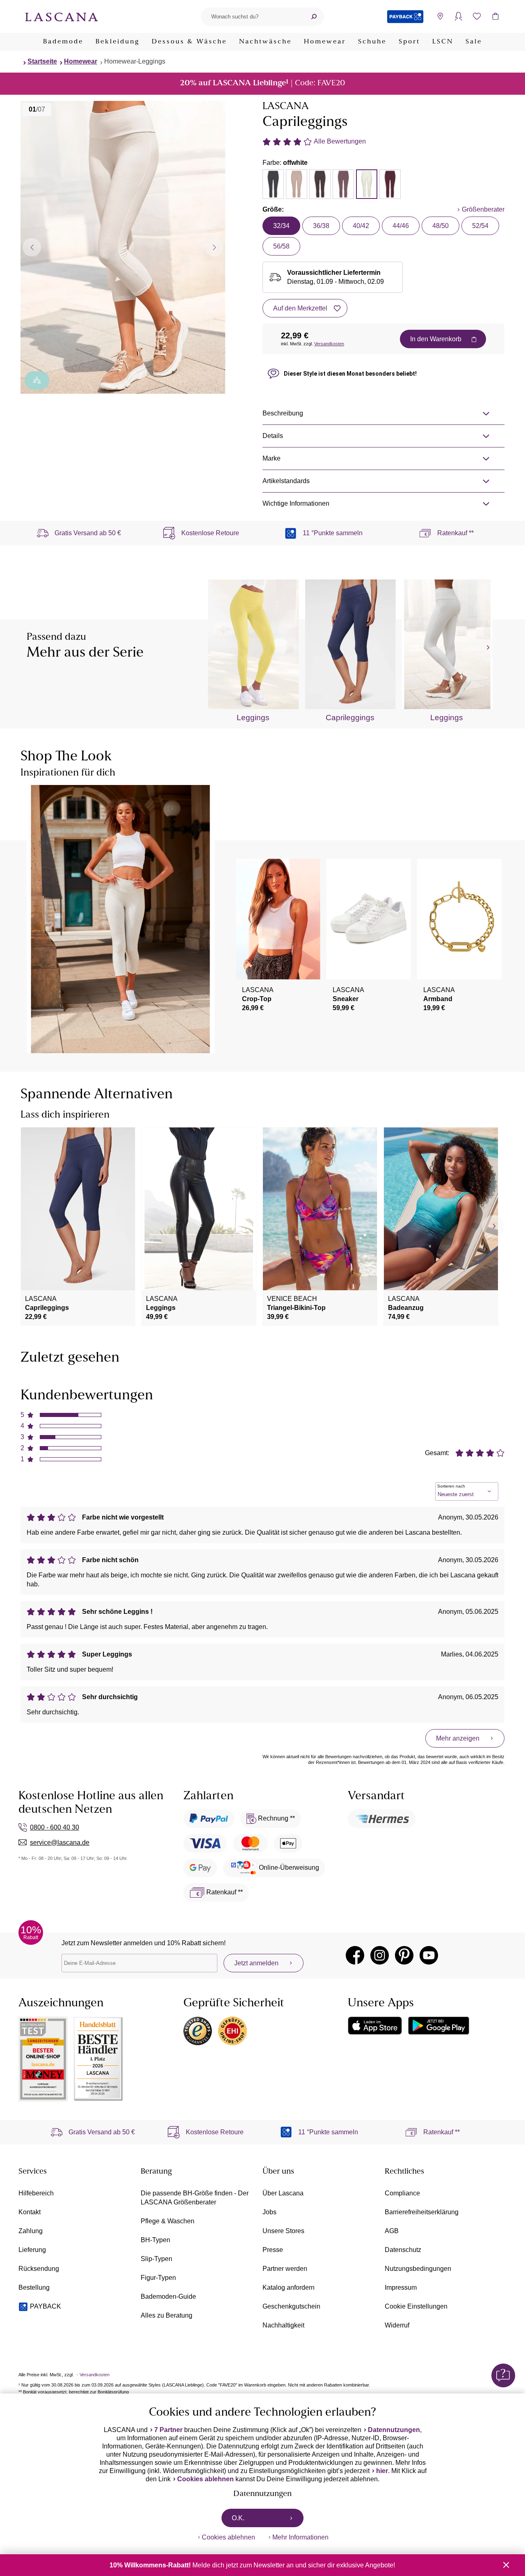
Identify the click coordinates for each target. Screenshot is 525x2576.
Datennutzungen (394, 2430)
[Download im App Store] (375, 2026)
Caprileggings (350, 718)
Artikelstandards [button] (286, 481)
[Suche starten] (314, 17)
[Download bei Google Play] (439, 2026)
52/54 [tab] (480, 226)
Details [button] (273, 436)
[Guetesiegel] (233, 2031)
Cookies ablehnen (205, 2479)
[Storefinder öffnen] (440, 17)
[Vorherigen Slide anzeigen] (32, 247)
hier (382, 2471)
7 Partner (168, 2430)
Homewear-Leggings (135, 61)
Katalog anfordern (289, 2287)
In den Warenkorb (436, 339)
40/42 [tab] (361, 226)
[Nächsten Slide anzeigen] (214, 247)
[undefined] (487, 648)
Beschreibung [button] (283, 413)
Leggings (253, 718)
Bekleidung (118, 42)
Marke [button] (272, 458)
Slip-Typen (156, 2259)
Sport (409, 42)
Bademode (63, 42)
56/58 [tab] (281, 246)
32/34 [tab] (281, 226)
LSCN (443, 42)
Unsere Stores (283, 2231)
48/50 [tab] (441, 226)
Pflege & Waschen (168, 2221)
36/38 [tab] (321, 226)
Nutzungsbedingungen (418, 2269)
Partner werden (285, 2269)
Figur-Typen (158, 2278)
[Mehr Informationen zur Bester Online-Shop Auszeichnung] (43, 2059)
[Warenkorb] (495, 17)
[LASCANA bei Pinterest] (404, 1955)
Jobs (269, 2212)
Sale (474, 42)
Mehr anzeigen (458, 1738)
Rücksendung (39, 2269)
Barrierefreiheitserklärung (422, 2212)
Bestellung (34, 2287)
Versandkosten (329, 344)
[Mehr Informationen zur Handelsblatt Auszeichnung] (98, 2059)
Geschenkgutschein (291, 2306)
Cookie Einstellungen (416, 2306)
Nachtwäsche (265, 42)
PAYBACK (46, 2306)
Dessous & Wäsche (189, 42)
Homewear (325, 42)
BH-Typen (155, 2240)
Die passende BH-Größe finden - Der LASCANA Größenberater (195, 2198)
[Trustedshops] (198, 2031)
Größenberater (483, 209)
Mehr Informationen (300, 2537)
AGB (392, 2231)
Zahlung (31, 2231)
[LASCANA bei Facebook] (355, 1955)
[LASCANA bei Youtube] (429, 1955)
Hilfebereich (36, 2193)
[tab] (273, 184)
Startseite (42, 61)
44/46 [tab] (401, 226)
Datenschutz (403, 2250)
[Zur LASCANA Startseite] (62, 16)
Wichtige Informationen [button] (296, 503)
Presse (273, 2250)
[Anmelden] (458, 17)
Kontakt (30, 2212)
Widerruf (397, 2325)
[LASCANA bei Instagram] (380, 1955)
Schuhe (372, 42)
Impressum (401, 2287)
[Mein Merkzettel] (477, 17)
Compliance (402, 2193)
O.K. (238, 2518)
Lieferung (32, 2250)
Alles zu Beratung (167, 2315)
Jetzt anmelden (256, 1963)
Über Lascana (283, 2193)
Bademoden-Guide (168, 2296)
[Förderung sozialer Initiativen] (37, 380)
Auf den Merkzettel (300, 308)
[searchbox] (252, 17)
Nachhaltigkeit (283, 2325)
